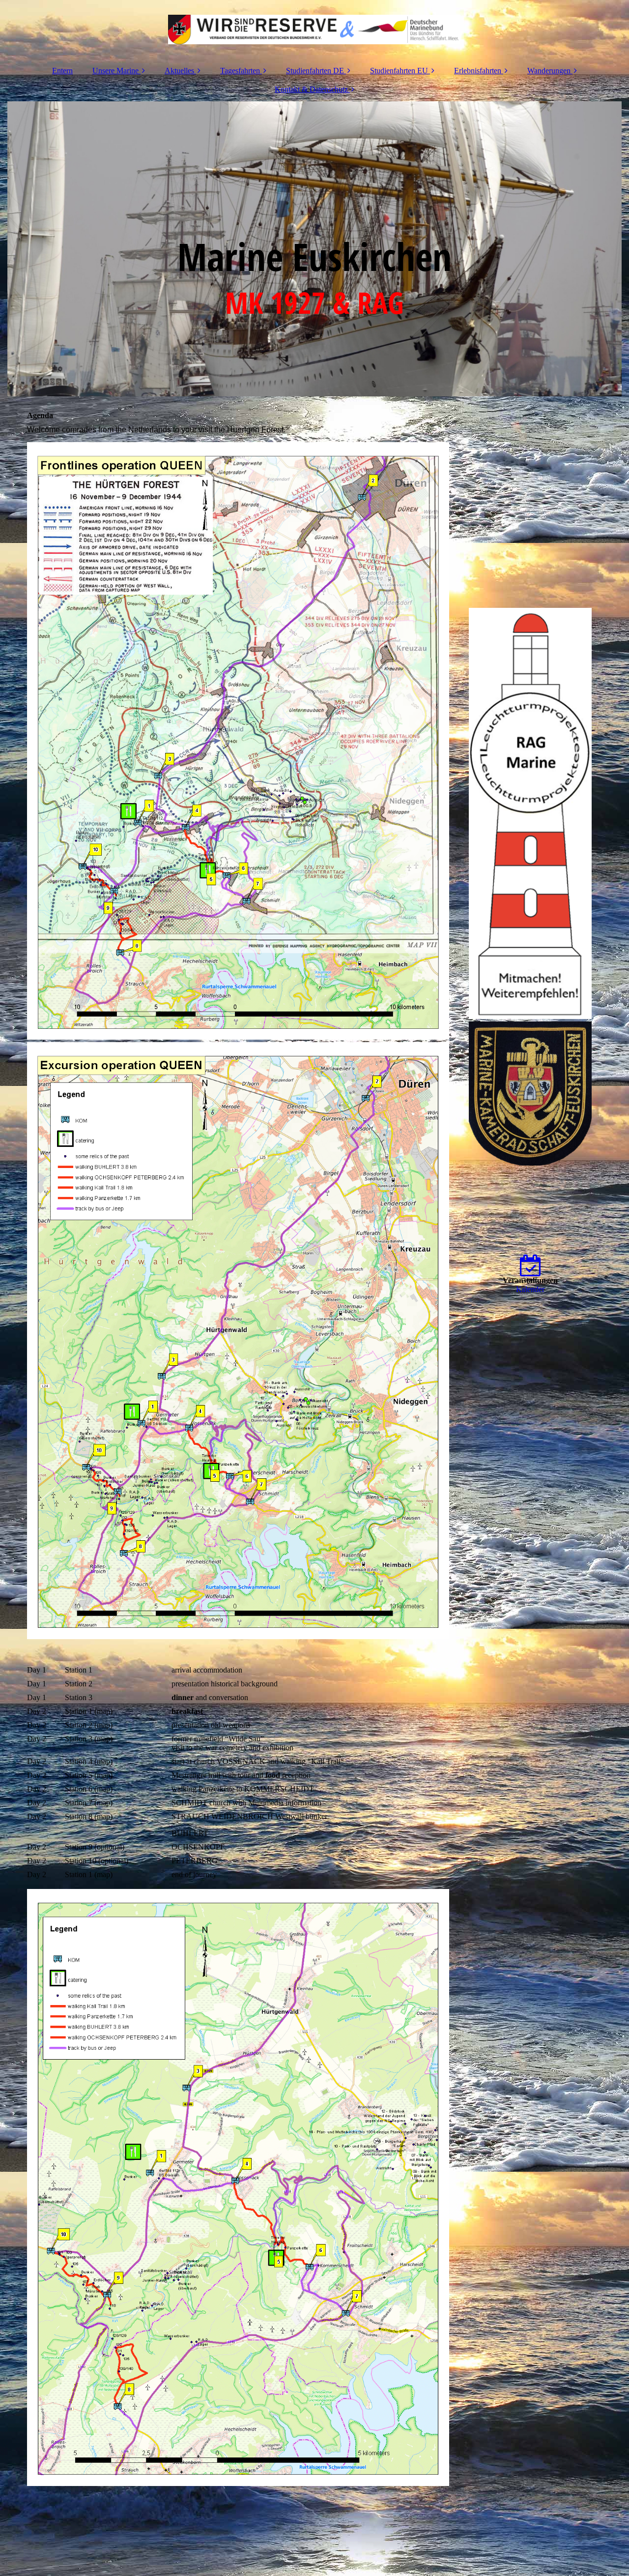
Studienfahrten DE (315, 71)
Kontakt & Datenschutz (311, 89)
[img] (314, 30)
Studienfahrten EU (399, 71)
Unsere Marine (115, 71)
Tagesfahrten (240, 71)
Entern (62, 71)
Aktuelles (179, 71)
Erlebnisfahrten (478, 71)
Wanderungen (549, 71)
